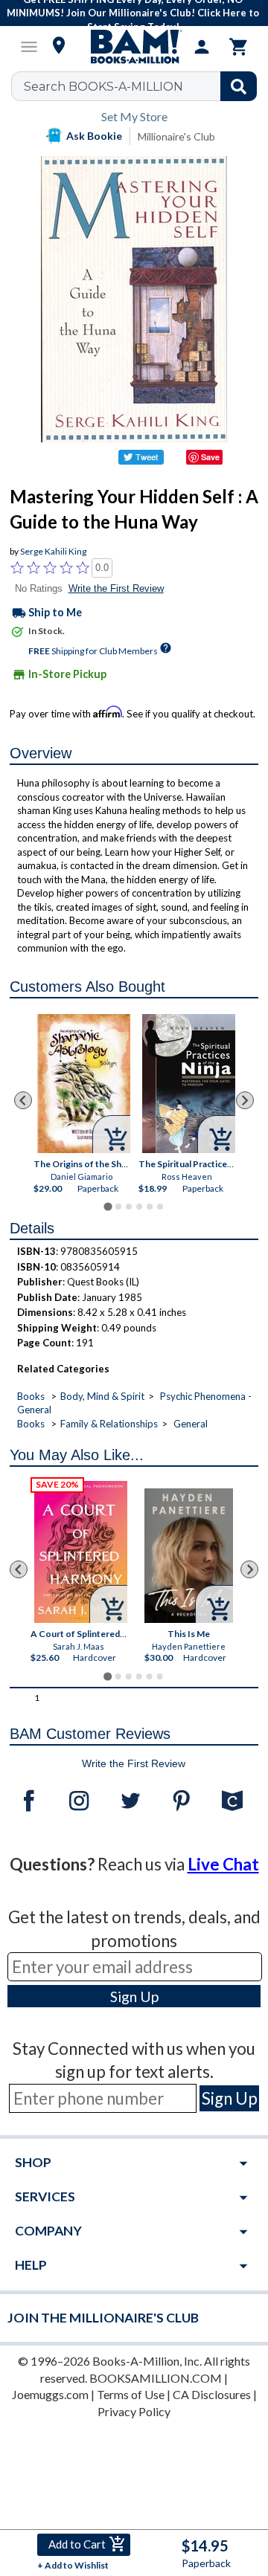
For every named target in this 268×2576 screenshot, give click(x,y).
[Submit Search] (239, 86)
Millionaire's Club (176, 136)
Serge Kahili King (53, 551)
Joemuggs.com (50, 2394)
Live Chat (223, 1864)
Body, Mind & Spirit (102, 1396)
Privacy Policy (134, 2411)
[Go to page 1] (108, 1207)
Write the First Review (116, 588)
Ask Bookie (94, 136)
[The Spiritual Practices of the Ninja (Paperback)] (189, 1084)
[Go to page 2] (118, 1207)
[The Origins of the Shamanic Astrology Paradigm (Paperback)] (84, 1084)
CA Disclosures (212, 2394)
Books (31, 1396)
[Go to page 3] (129, 1207)
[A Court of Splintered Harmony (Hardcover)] (81, 1552)
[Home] (134, 47)
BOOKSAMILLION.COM (156, 2378)
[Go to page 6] (160, 1207)
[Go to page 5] (150, 1207)
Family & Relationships (109, 1424)
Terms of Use (131, 2394)
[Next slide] (245, 1100)
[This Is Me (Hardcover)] (189, 1556)
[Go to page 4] (139, 1207)
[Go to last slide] (23, 1100)
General (191, 1424)
